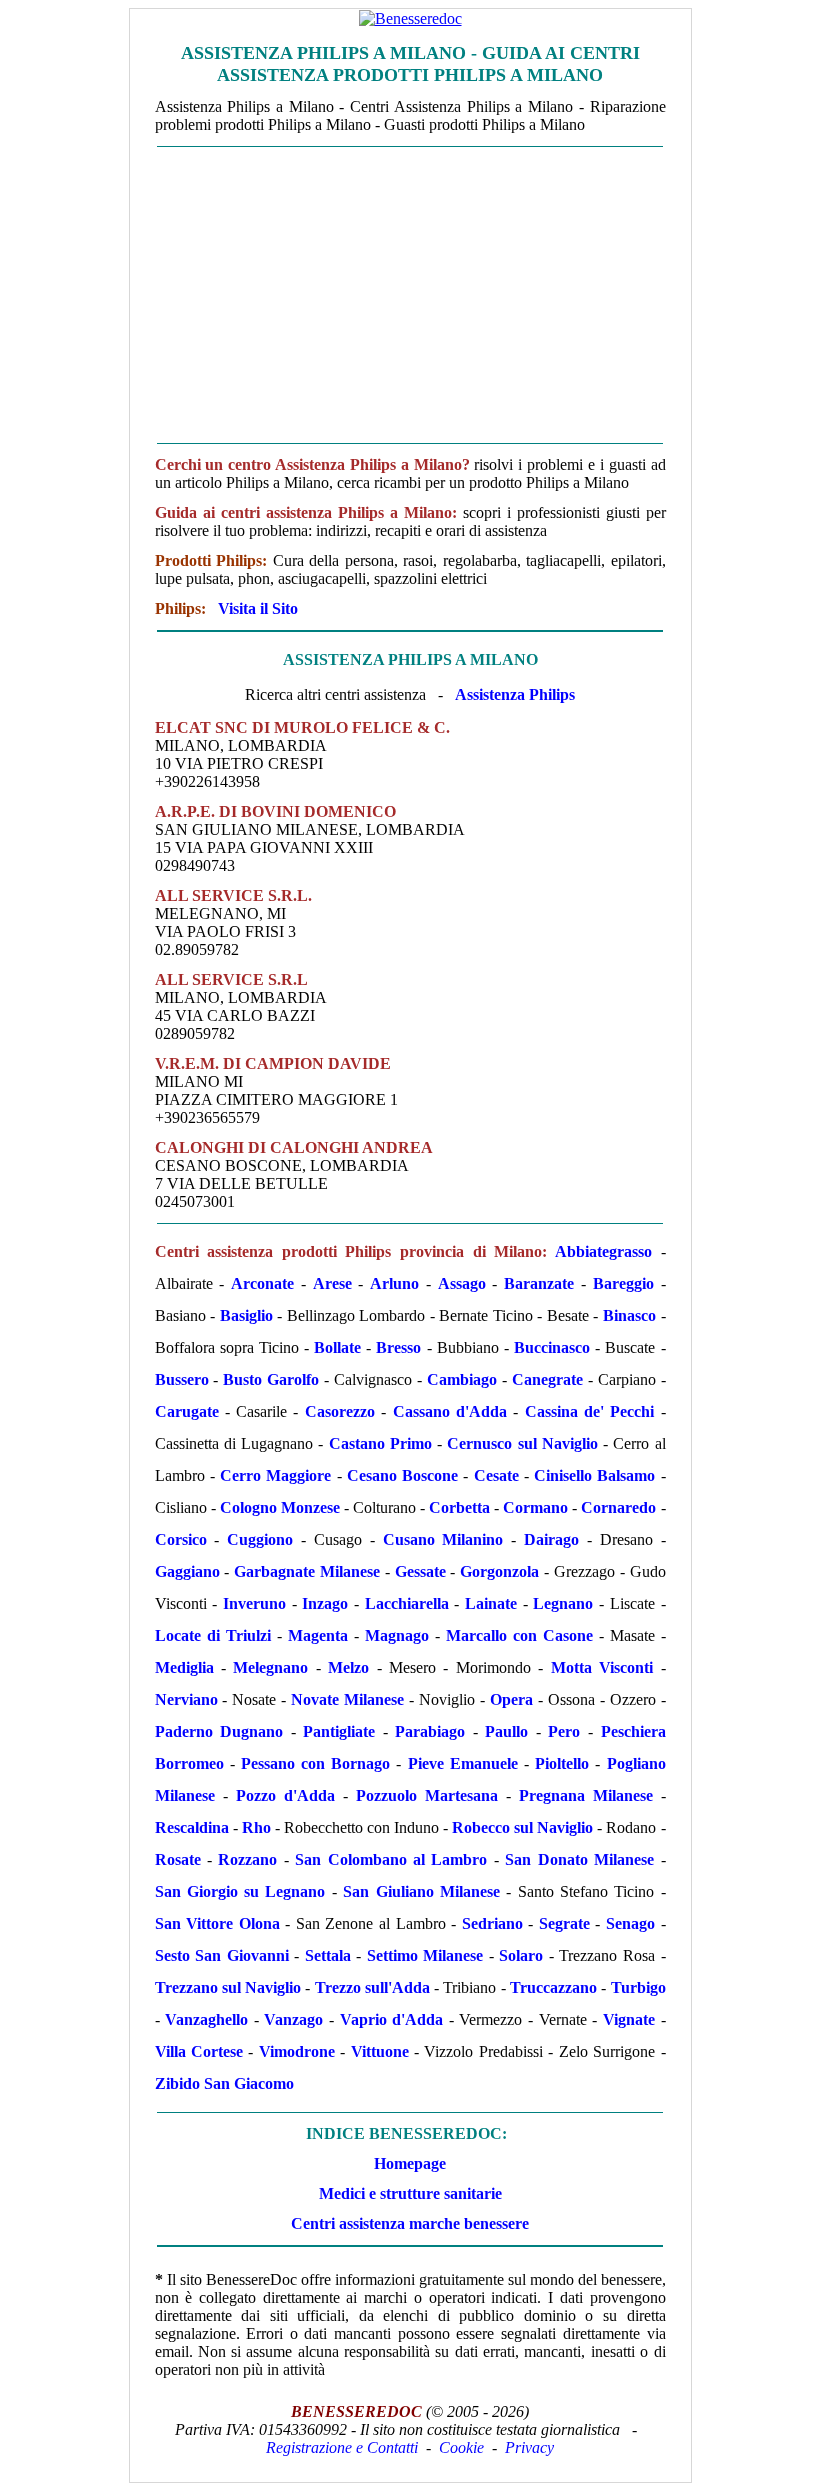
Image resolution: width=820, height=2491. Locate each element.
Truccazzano (553, 1987)
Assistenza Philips (515, 694)
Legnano (563, 1603)
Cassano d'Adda (450, 1411)
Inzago (325, 1603)
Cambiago (462, 1379)
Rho (256, 1827)
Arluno (394, 1283)
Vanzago (293, 2019)
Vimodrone (297, 2051)
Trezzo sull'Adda (372, 1987)
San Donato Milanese (579, 1859)
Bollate (337, 1347)
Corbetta (459, 1507)
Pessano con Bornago (315, 1763)
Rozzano (247, 1859)
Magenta (318, 1635)
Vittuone (380, 2051)
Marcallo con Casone (519, 1635)
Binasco (629, 1315)
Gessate (420, 1571)
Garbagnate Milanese (307, 1571)
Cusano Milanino (443, 1539)
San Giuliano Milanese (421, 1891)
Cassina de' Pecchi (590, 1411)
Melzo (348, 1667)
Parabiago (430, 1731)
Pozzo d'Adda (285, 1795)
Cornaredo (618, 1507)
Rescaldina (192, 1827)
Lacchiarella (407, 1603)
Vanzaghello (206, 2019)
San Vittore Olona (217, 1923)
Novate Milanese (347, 1699)
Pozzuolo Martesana (427, 1795)
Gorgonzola (499, 1571)
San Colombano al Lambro (391, 1859)
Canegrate (547, 1379)
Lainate (491, 1603)
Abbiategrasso (603, 1251)
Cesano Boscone (402, 1475)
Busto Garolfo (271, 1379)
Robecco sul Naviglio (522, 1827)
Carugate (187, 1411)
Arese (332, 1283)
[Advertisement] (410, 295)
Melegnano (270, 1667)
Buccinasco (552, 1347)
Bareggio (623, 1283)
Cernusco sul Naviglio (522, 1443)
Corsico (181, 1539)
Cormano (535, 1507)
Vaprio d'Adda (392, 2019)
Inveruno (254, 1603)
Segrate (564, 1923)
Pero (564, 1731)
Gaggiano (187, 1571)
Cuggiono (260, 1539)
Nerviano (186, 1699)
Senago (630, 1923)
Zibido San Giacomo (224, 2083)
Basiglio (246, 1315)
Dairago (551, 1539)
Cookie (461, 2447)
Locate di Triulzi (213, 1635)
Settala (328, 1955)
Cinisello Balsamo (594, 1475)
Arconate (262, 1283)
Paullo (506, 1731)
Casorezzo (340, 1411)
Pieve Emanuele (463, 1763)
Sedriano (492, 1923)
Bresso (398, 1347)
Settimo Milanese (425, 1955)
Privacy (529, 2447)
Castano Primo (380, 1443)
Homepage (410, 2163)
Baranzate (539, 1283)
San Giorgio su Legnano (240, 1891)
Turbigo (638, 1987)
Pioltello (562, 1763)
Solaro (521, 1955)
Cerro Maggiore (275, 1475)
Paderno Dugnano (219, 1731)
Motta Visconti (602, 1667)
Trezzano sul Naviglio (228, 1987)
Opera (511, 1699)
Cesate (496, 1475)
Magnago (397, 1635)
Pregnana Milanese (586, 1795)
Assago (462, 1283)
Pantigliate (339, 1731)
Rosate (178, 1859)
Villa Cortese (199, 2051)
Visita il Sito (258, 608)
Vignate (629, 2019)
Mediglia (184, 1667)
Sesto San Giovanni (222, 1955)
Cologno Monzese (280, 1507)
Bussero (182, 1379)
